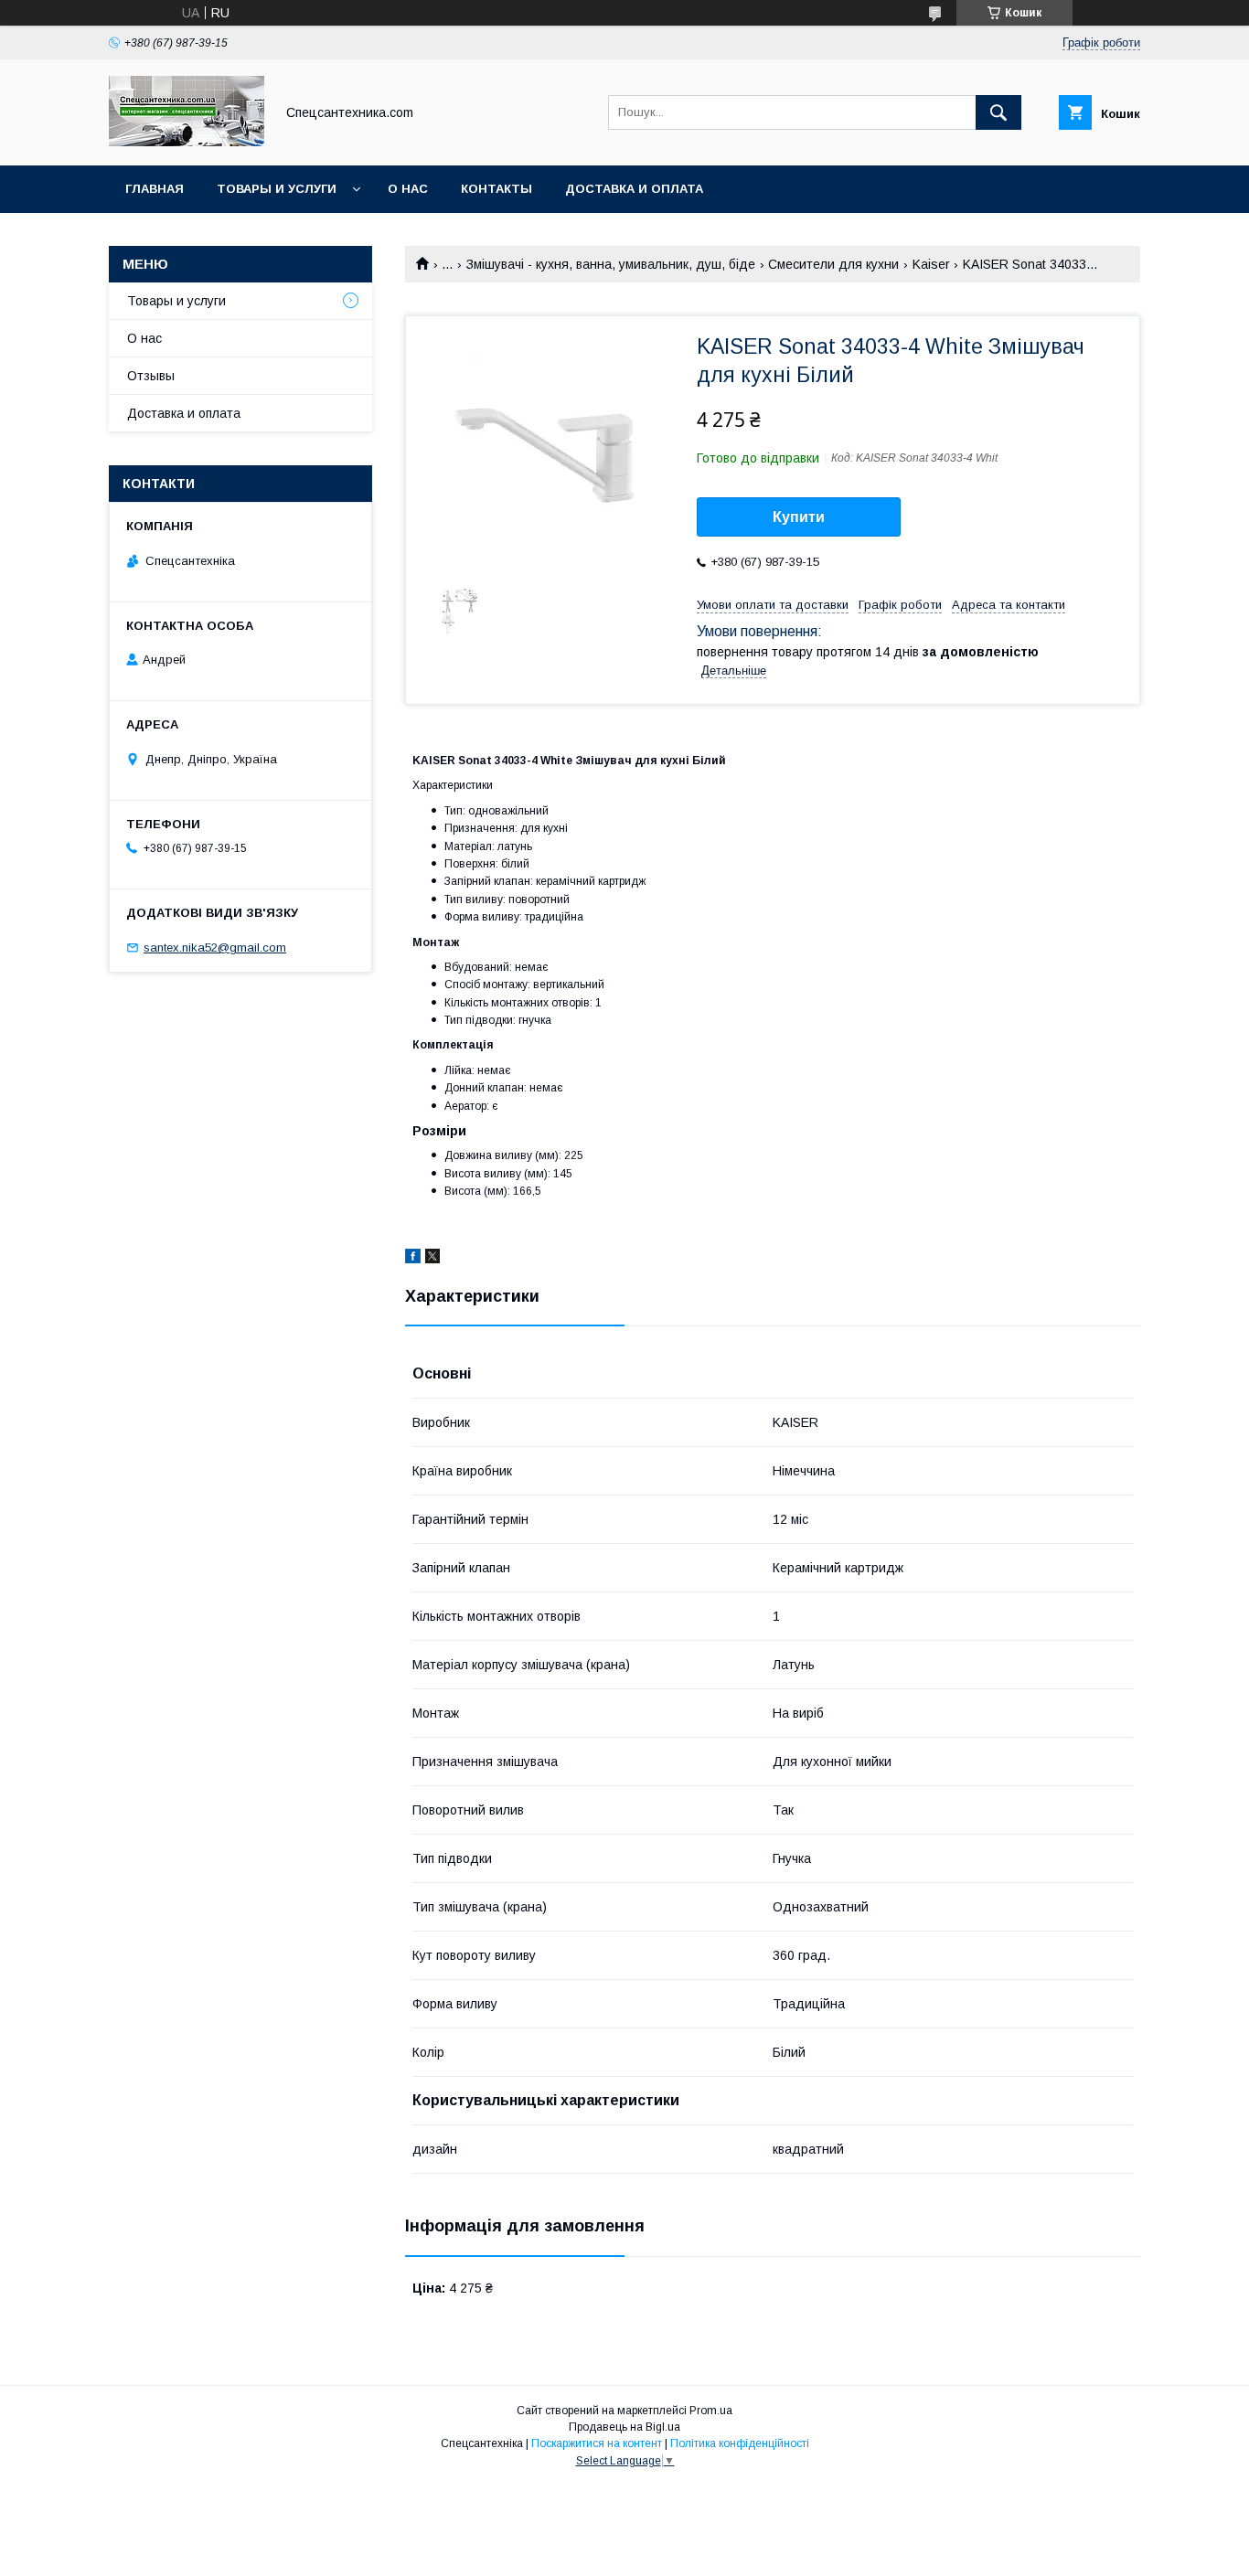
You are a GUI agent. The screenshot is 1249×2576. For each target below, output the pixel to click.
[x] (432, 1259)
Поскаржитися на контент (597, 2443)
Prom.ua (711, 2411)
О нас (408, 189)
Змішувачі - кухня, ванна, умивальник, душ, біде (611, 264)
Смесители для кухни (833, 264)
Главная (155, 189)
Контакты (496, 189)
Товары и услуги (277, 189)
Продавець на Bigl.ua (624, 2427)
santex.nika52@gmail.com (215, 947)
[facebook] (413, 1259)
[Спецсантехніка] (187, 142)
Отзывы (151, 376)
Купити (799, 517)
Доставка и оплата (634, 189)
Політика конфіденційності (740, 2443)
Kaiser (931, 264)
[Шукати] (998, 112)
